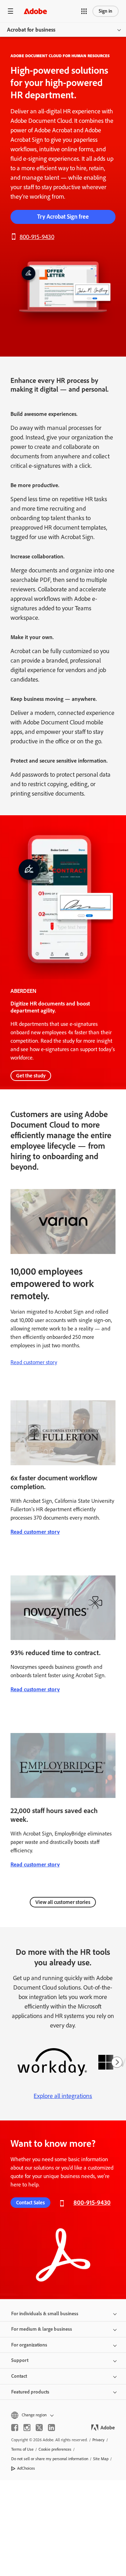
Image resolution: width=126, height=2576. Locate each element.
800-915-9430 (37, 237)
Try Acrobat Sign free (63, 217)
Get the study (31, 1076)
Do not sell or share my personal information (50, 2459)
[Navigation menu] (10, 11)
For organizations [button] (29, 2345)
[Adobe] (35, 11)
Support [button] (20, 2360)
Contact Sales (30, 2203)
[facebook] (15, 2428)
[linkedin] (51, 2428)
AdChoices (26, 2468)
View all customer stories (63, 1902)
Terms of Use (22, 2449)
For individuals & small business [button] (45, 2314)
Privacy (99, 2440)
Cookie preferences (55, 2449)
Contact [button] (19, 2376)
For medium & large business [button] (42, 2329)
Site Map (101, 2459)
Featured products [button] (30, 2392)
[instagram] (27, 2428)
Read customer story (34, 1362)
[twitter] (39, 2428)
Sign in (106, 11)
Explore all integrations (63, 2096)
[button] (84, 11)
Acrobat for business (31, 30)
